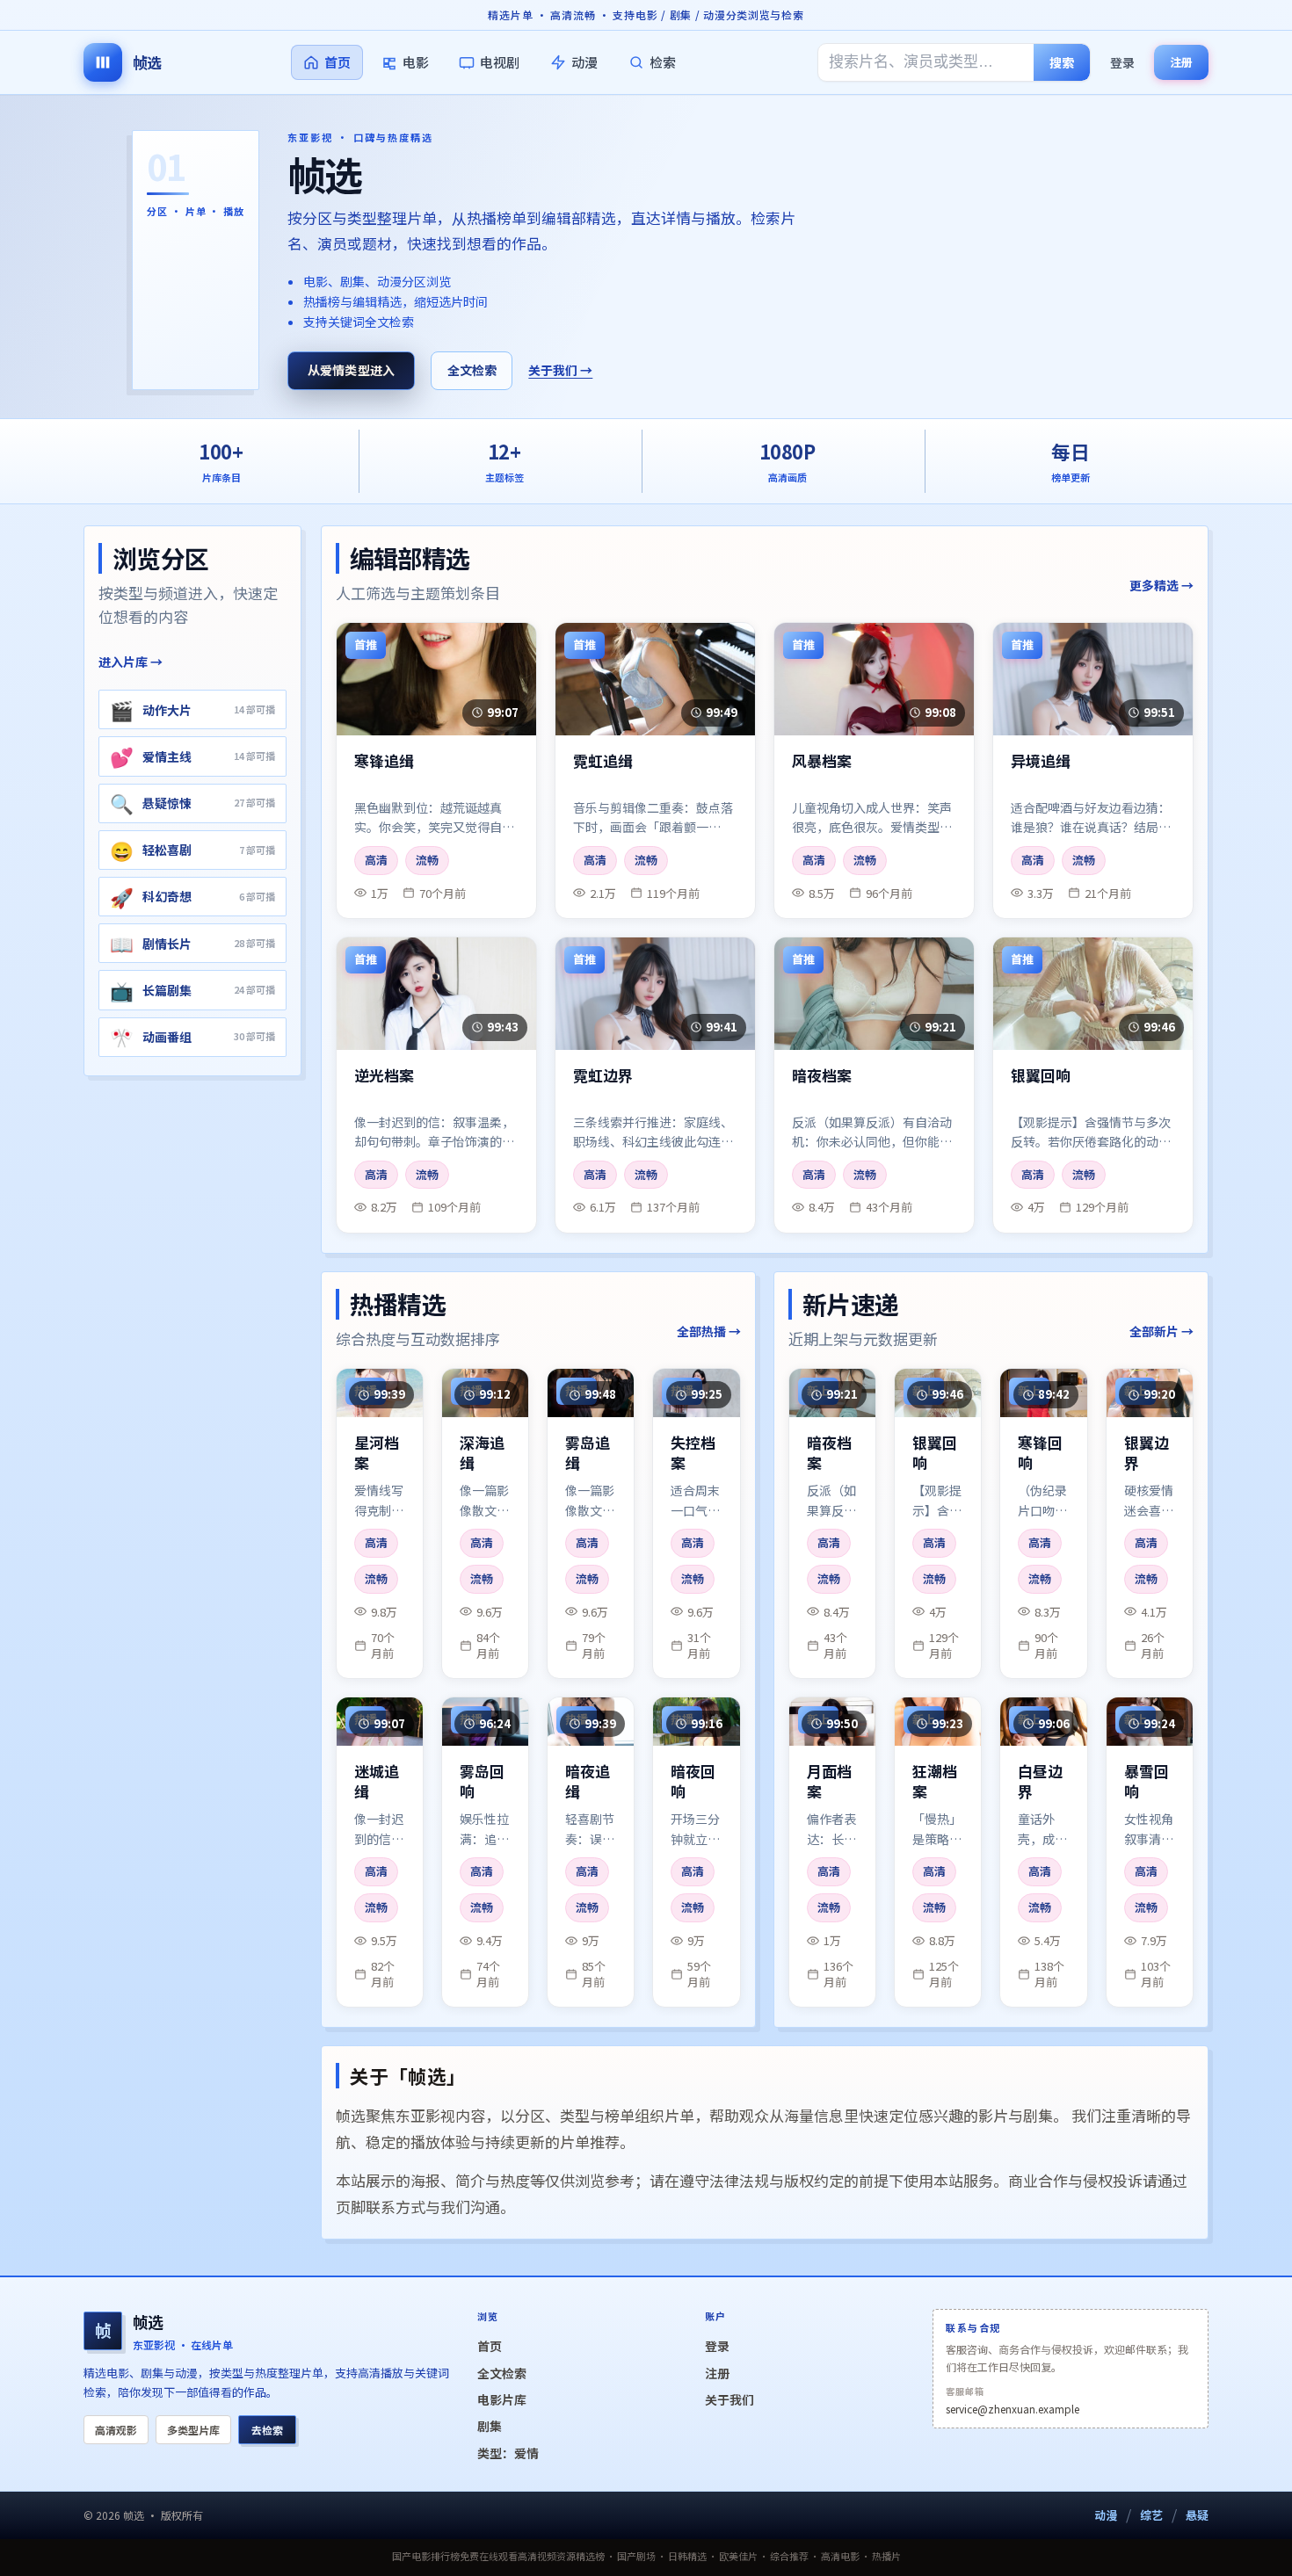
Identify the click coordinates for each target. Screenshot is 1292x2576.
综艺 (1151, 2515)
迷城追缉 (377, 1782)
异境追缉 (1041, 761)
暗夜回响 (693, 1782)
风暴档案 (822, 761)
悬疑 (1197, 2515)
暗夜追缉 (588, 1782)
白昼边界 (1040, 1782)
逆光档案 (384, 1076)
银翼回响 (1041, 1076)
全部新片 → (1161, 1331)
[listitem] (192, 709)
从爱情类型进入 (352, 370)
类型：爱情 (508, 2453)
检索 (663, 62)
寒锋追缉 (384, 761)
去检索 (267, 2430)
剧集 (490, 2426)
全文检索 (472, 370)
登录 (1122, 62)
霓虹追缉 (603, 761)
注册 (1181, 62)
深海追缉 (482, 1453)
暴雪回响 (1147, 1782)
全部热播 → (709, 1331)
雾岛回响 (482, 1782)
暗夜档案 (822, 1076)
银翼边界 (1147, 1453)
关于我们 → (560, 370)
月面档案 (829, 1782)
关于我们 (729, 2399)
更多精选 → (1161, 585)
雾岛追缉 (588, 1453)
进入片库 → (131, 662)
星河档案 (377, 1453)
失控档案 (693, 1453)
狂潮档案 (935, 1782)
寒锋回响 (1040, 1453)
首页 (338, 62)
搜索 (1062, 62)
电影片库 (502, 2399)
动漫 (584, 62)
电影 (416, 62)
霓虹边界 (603, 1076)
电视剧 (500, 62)
